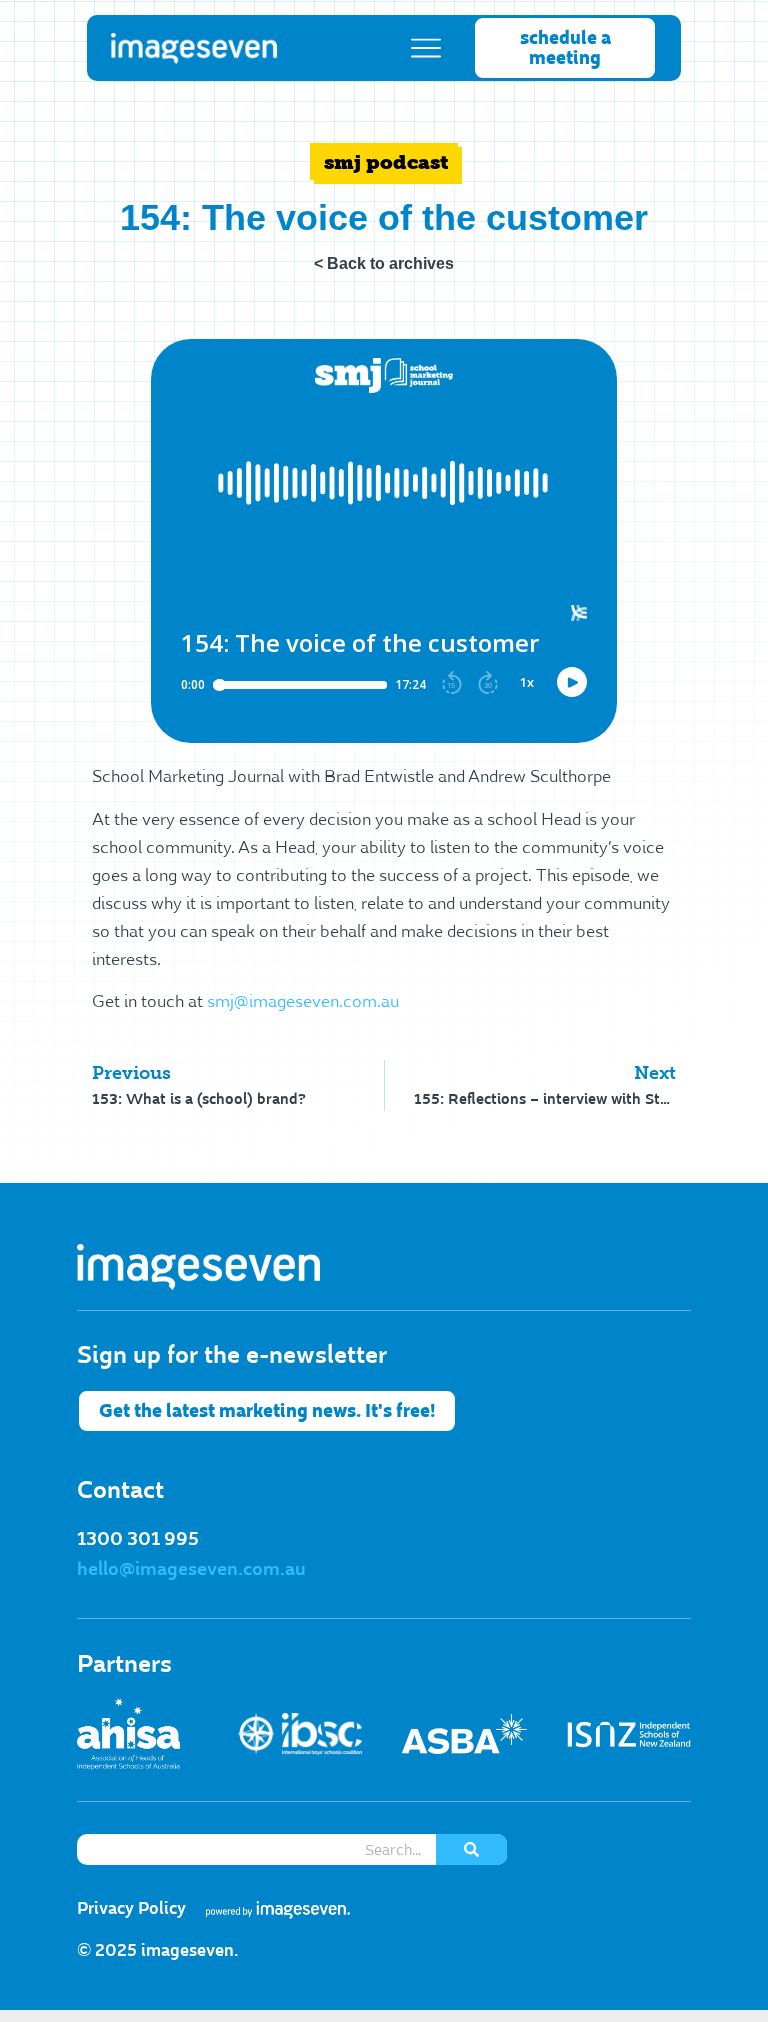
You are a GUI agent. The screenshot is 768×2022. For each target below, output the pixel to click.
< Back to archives (384, 263)
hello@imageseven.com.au (191, 1569)
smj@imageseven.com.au (303, 1002)
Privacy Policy (131, 1908)
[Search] (471, 1849)
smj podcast (386, 162)
